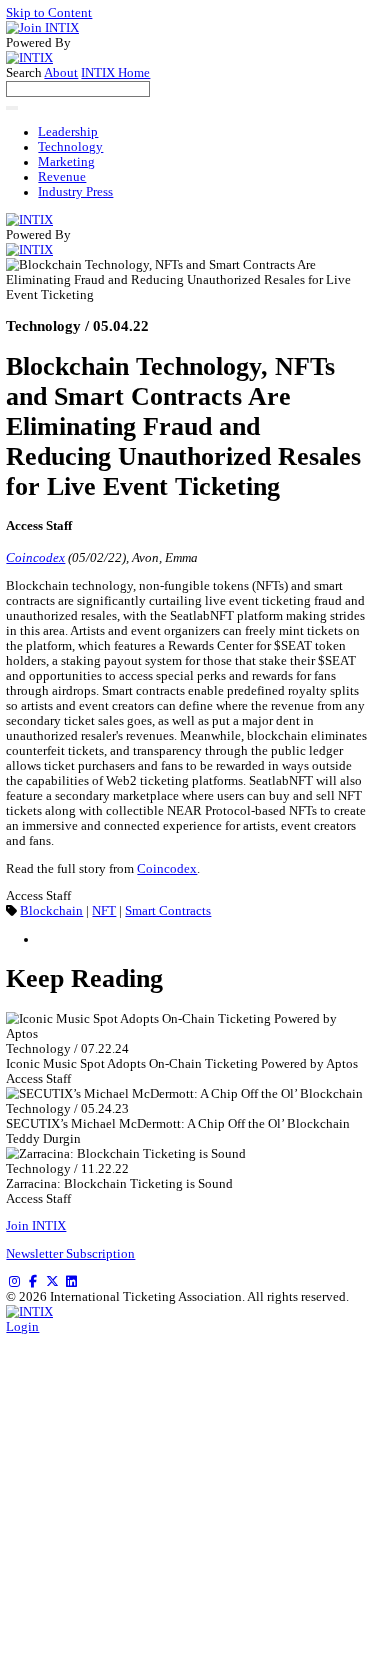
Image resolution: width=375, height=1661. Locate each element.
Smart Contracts (168, 911)
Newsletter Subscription (70, 1254)
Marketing (66, 162)
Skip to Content (49, 13)
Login (22, 1327)
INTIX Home (115, 73)
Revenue (62, 177)
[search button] (12, 108)
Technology (70, 147)
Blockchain (51, 911)
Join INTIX (36, 1226)
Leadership (68, 132)
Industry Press (75, 192)
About (61, 73)
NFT (104, 911)
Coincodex (35, 558)
